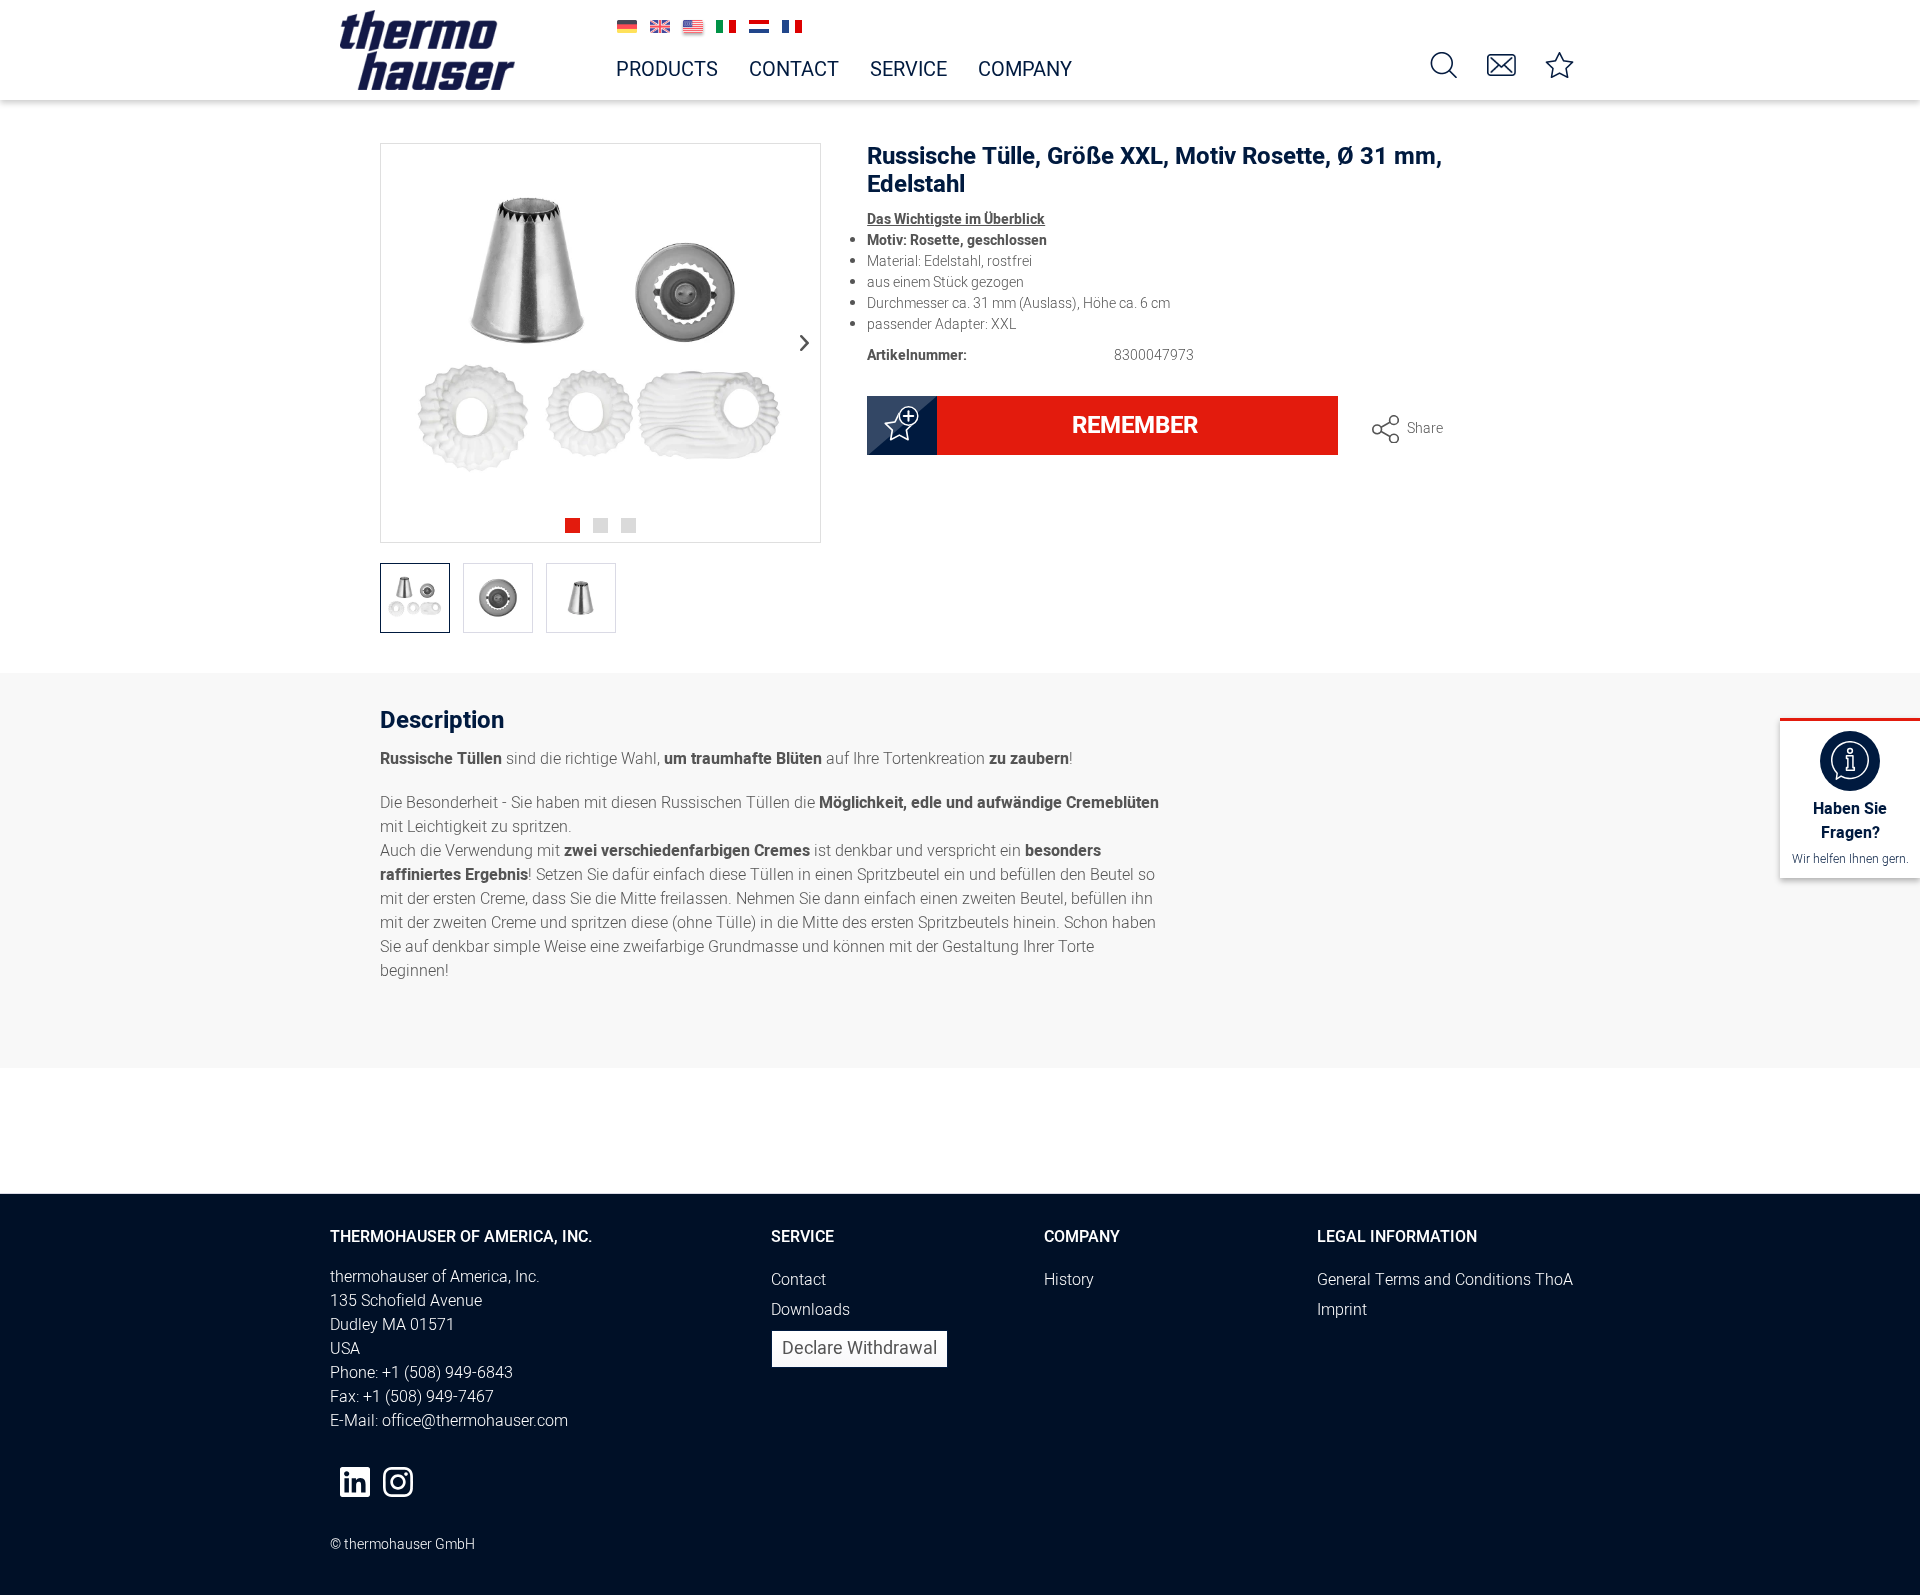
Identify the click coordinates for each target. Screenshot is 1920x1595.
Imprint (1342, 1310)
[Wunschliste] (1560, 63)
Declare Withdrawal (859, 1348)
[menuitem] (1444, 63)
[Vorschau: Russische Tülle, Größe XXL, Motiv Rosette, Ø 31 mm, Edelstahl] (415, 598)
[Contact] (1502, 63)
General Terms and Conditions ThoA (1445, 1280)
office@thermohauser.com (475, 1421)
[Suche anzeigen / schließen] (1444, 63)
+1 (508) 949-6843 (447, 1373)
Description (442, 723)
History (1069, 1280)
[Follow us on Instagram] (398, 1482)
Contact (798, 1280)
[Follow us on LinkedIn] (355, 1482)
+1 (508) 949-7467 (428, 1397)
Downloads (810, 1310)
